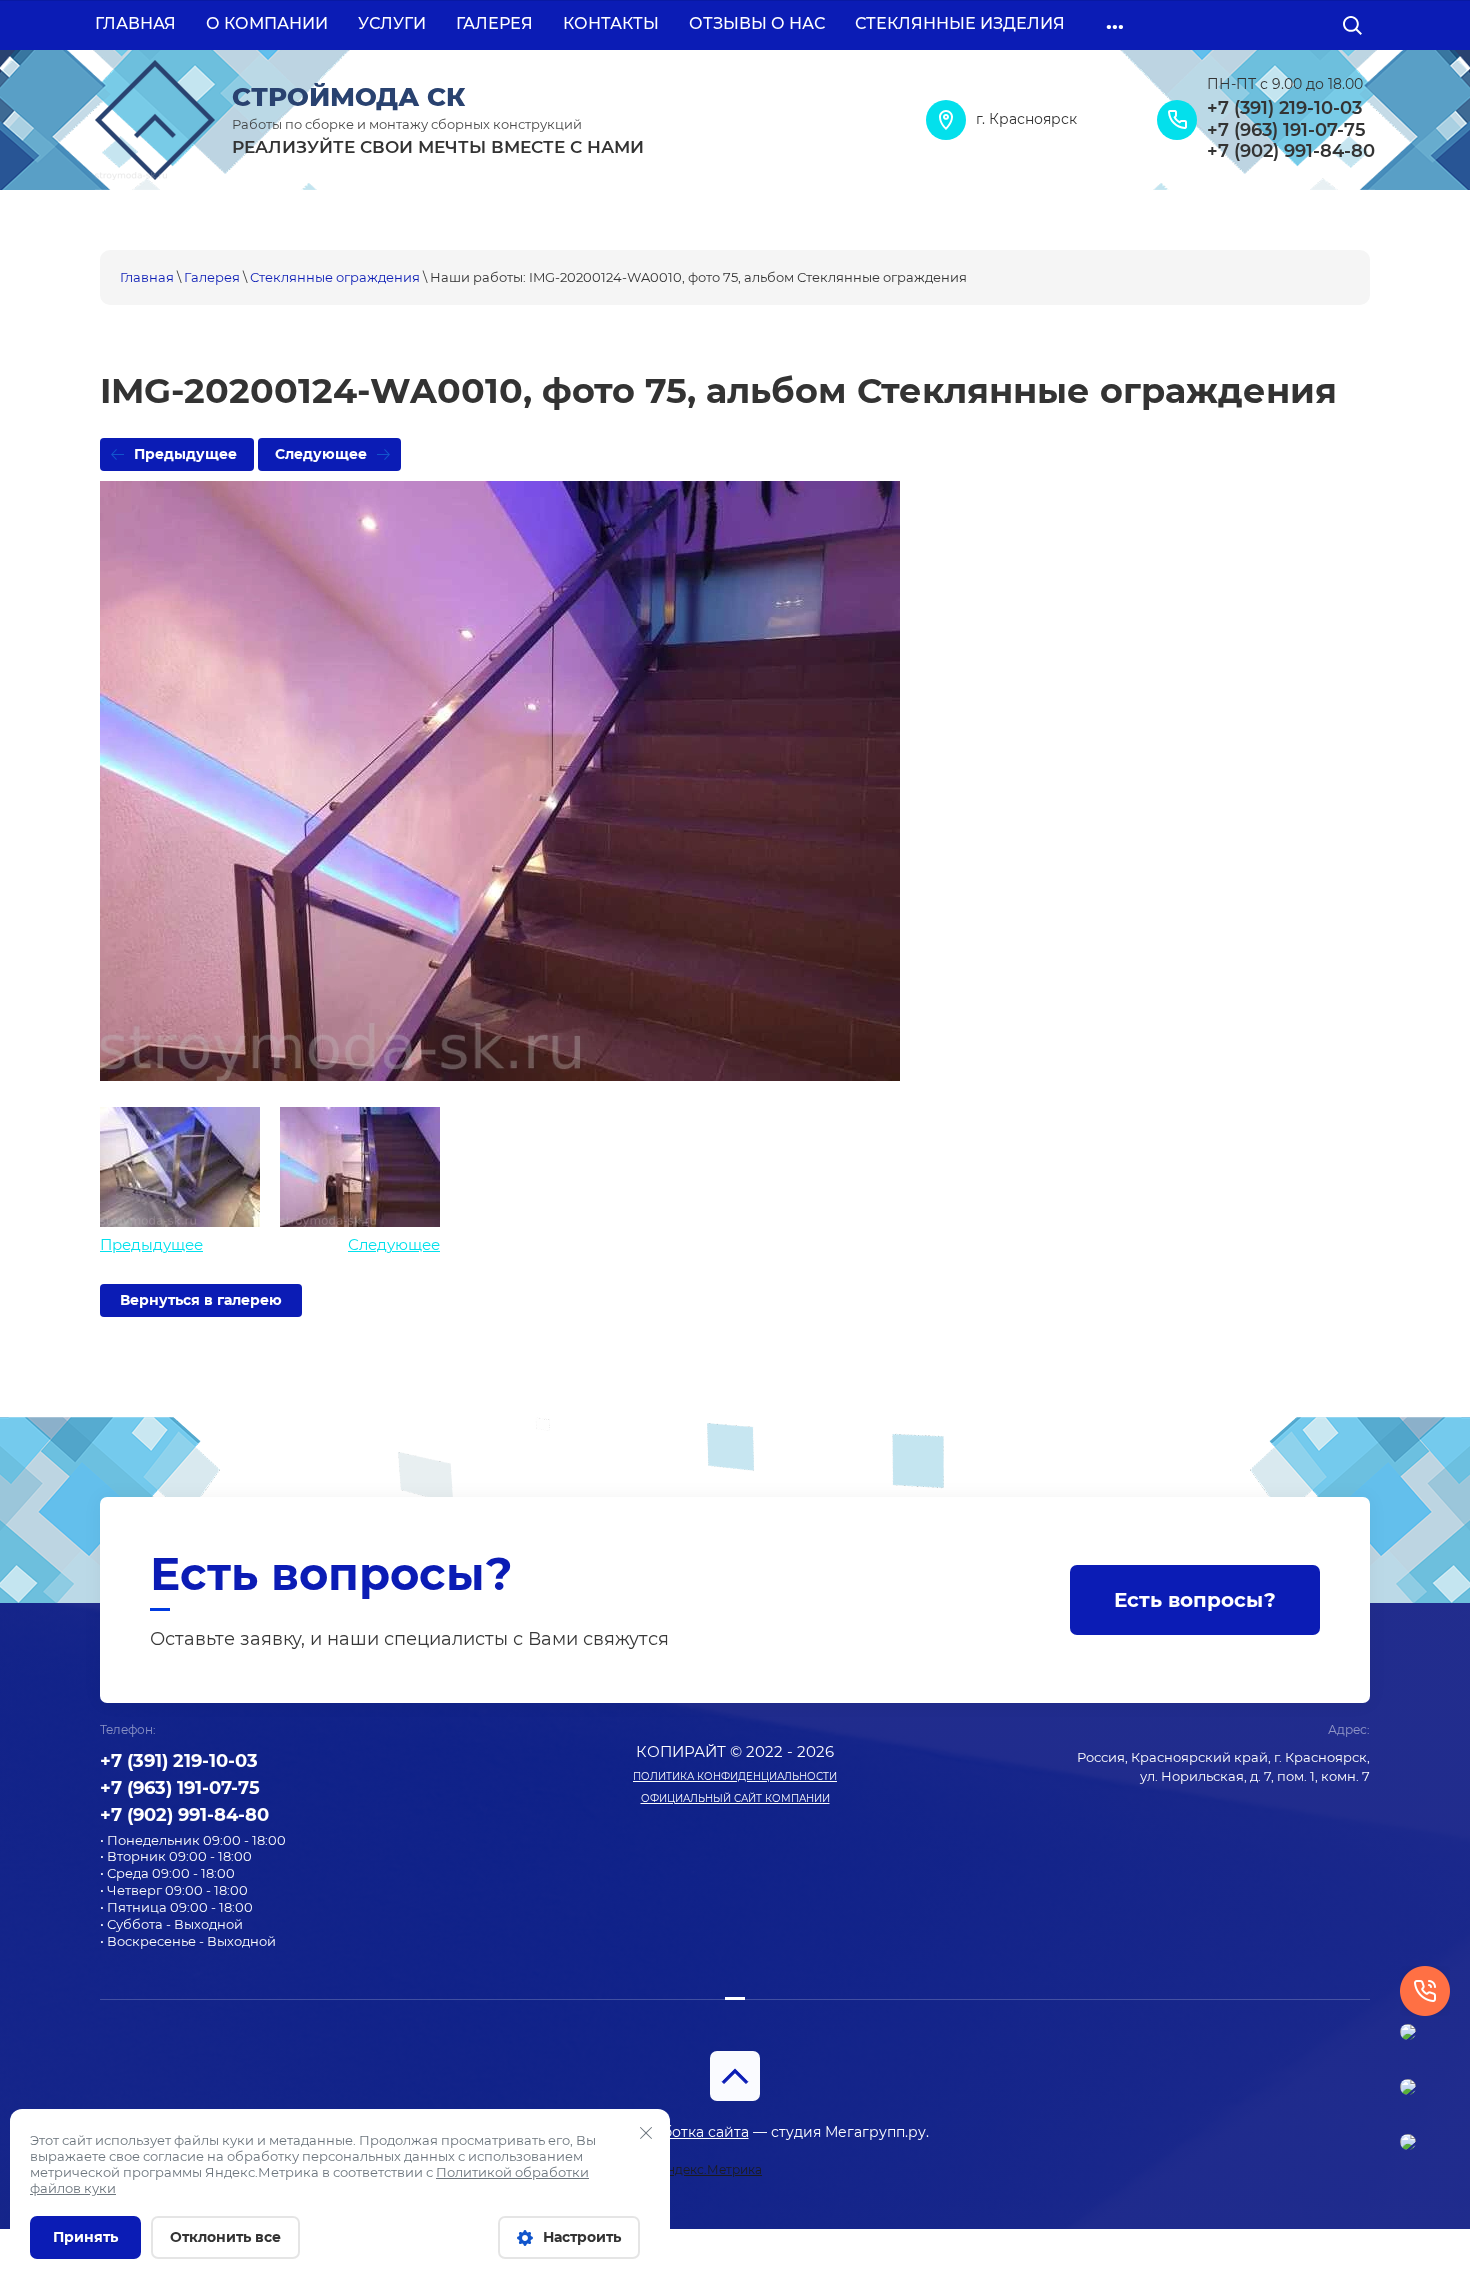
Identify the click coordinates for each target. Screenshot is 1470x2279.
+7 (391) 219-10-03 (1284, 108)
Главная (147, 277)
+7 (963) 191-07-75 (1286, 130)
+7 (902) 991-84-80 (1291, 151)
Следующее (321, 454)
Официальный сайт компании (735, 1798)
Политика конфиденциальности (735, 1776)
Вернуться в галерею (201, 1300)
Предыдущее (185, 454)
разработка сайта (684, 2132)
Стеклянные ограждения (335, 277)
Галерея (212, 277)
